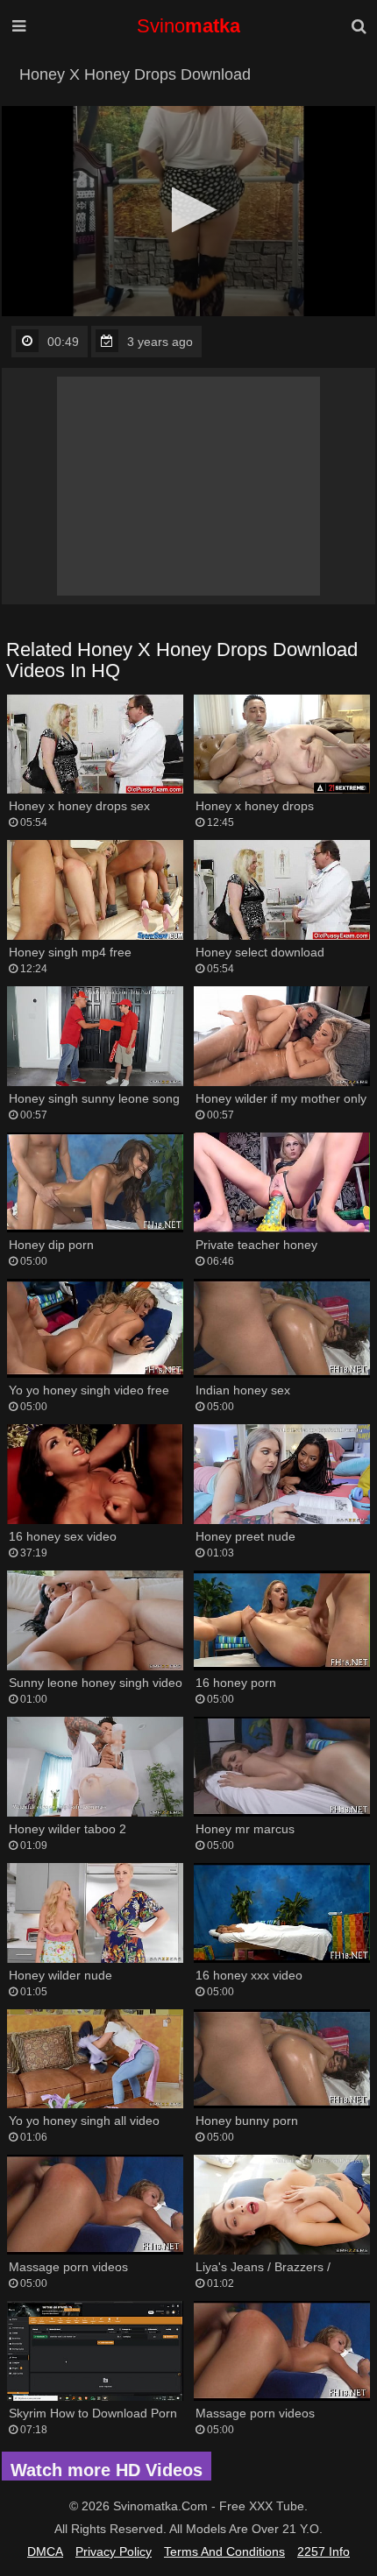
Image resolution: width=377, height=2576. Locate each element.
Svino (188, 26)
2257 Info (324, 2551)
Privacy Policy (114, 2551)
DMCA (45, 2551)
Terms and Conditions (224, 2551)
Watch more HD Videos (107, 2470)
